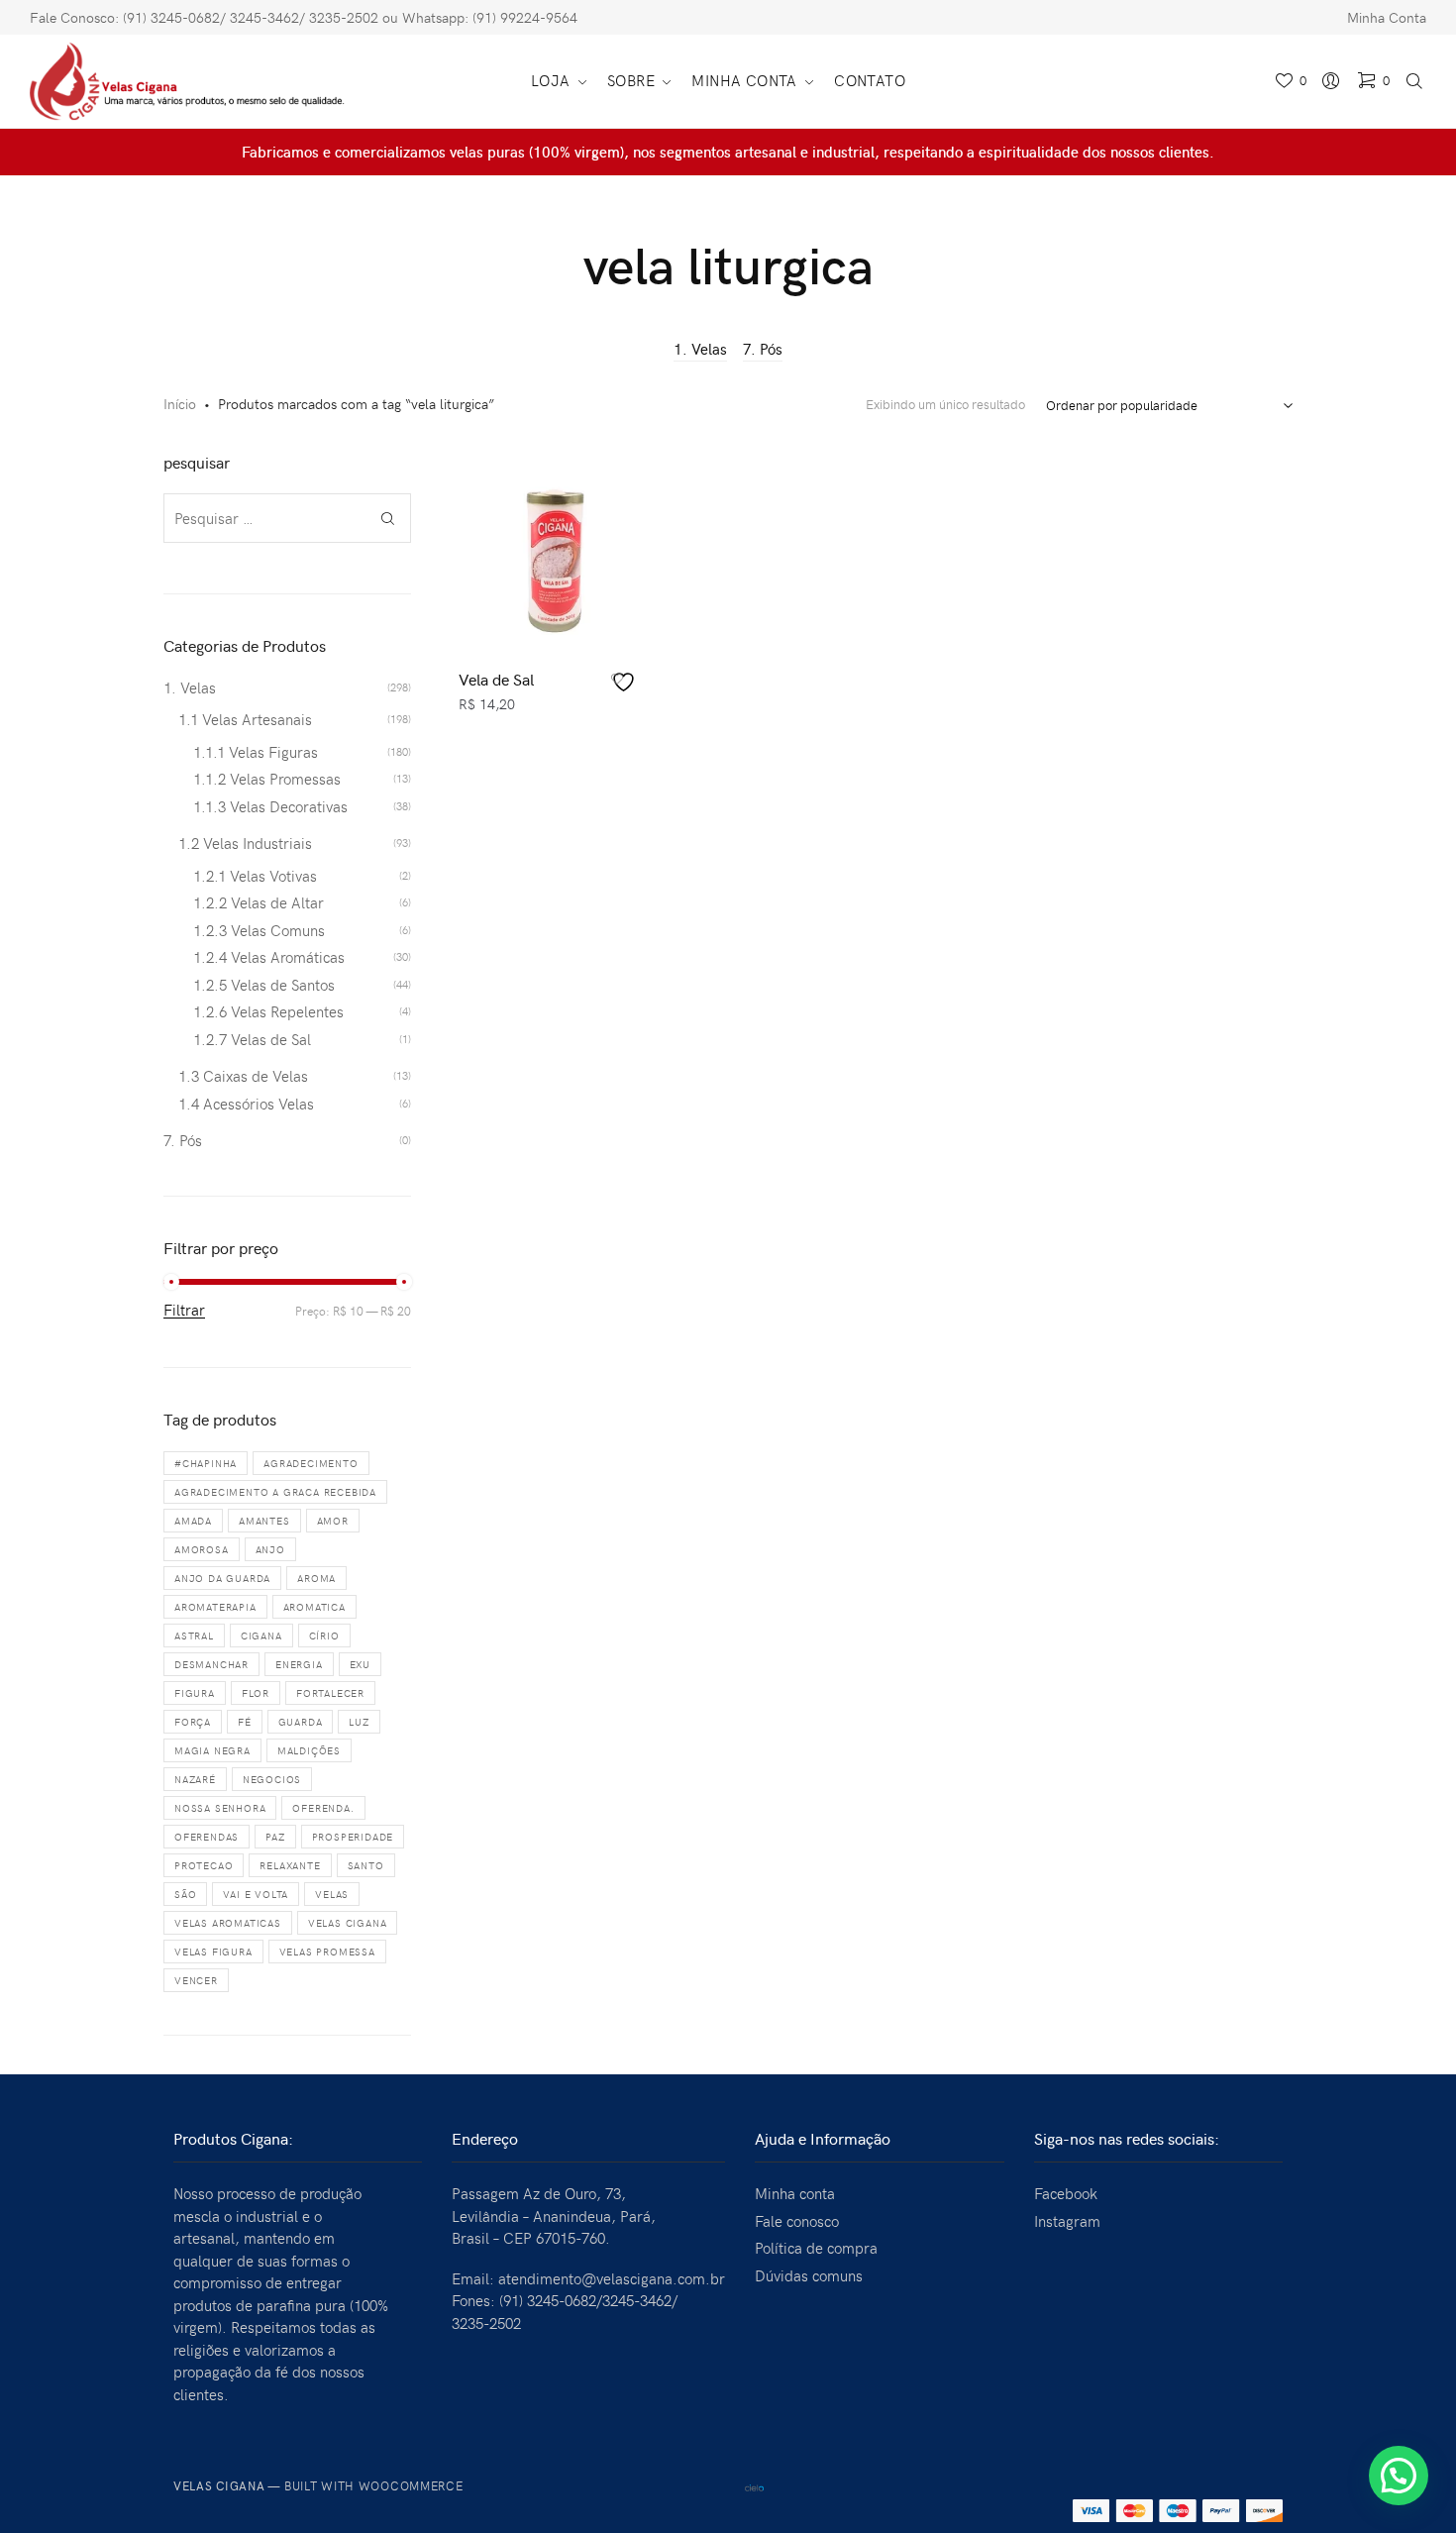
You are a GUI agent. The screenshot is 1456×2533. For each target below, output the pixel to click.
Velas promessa (327, 1952)
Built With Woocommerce (374, 2485)
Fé (245, 1722)
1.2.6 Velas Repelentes (268, 1011)
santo (366, 1865)
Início (180, 404)
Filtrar (184, 1311)
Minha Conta (1387, 17)
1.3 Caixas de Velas (243, 1076)
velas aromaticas (228, 1923)
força (193, 1722)
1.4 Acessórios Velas (246, 1104)
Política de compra (816, 2248)
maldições (309, 1750)
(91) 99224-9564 (525, 17)
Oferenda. (323, 1808)
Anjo (270, 1549)
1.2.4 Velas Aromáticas (269, 957)
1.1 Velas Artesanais (245, 719)
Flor (256, 1693)
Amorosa (202, 1549)
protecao (204, 1865)
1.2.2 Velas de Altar (259, 902)
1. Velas (700, 349)
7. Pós (763, 349)
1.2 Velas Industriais (245, 843)
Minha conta (795, 2193)
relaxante (290, 1865)
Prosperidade (353, 1837)
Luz (359, 1722)
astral (194, 1636)
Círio (324, 1636)
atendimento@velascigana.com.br (612, 2278)
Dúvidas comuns (809, 2275)
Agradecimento (311, 1463)
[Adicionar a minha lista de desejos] (626, 682)
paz (275, 1837)
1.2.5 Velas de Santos (264, 985)
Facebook (1066, 2193)
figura (195, 1693)
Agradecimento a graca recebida (275, 1492)
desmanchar (211, 1664)
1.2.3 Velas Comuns (259, 930)
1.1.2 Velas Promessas (267, 779)
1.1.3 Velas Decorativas (270, 806)
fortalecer (330, 1693)
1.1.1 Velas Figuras (256, 752)
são (185, 1894)
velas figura (213, 1952)
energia (299, 1664)
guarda (301, 1722)
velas (332, 1894)
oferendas (207, 1837)
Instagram (1067, 2221)
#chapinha (206, 1463)
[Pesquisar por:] (287, 518)
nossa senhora (220, 1808)
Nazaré (195, 1779)
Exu (360, 1664)
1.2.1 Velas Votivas (255, 876)
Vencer (196, 1980)
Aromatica (314, 1607)
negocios (272, 1779)
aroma (316, 1578)
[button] (1399, 2476)
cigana (261, 1636)
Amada (193, 1521)
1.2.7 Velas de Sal (252, 1039)
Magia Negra (212, 1750)
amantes (264, 1521)
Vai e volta (256, 1894)
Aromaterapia (215, 1607)
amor (333, 1521)
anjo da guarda (222, 1578)
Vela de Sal (496, 679)
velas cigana (348, 1923)
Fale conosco (797, 2221)
